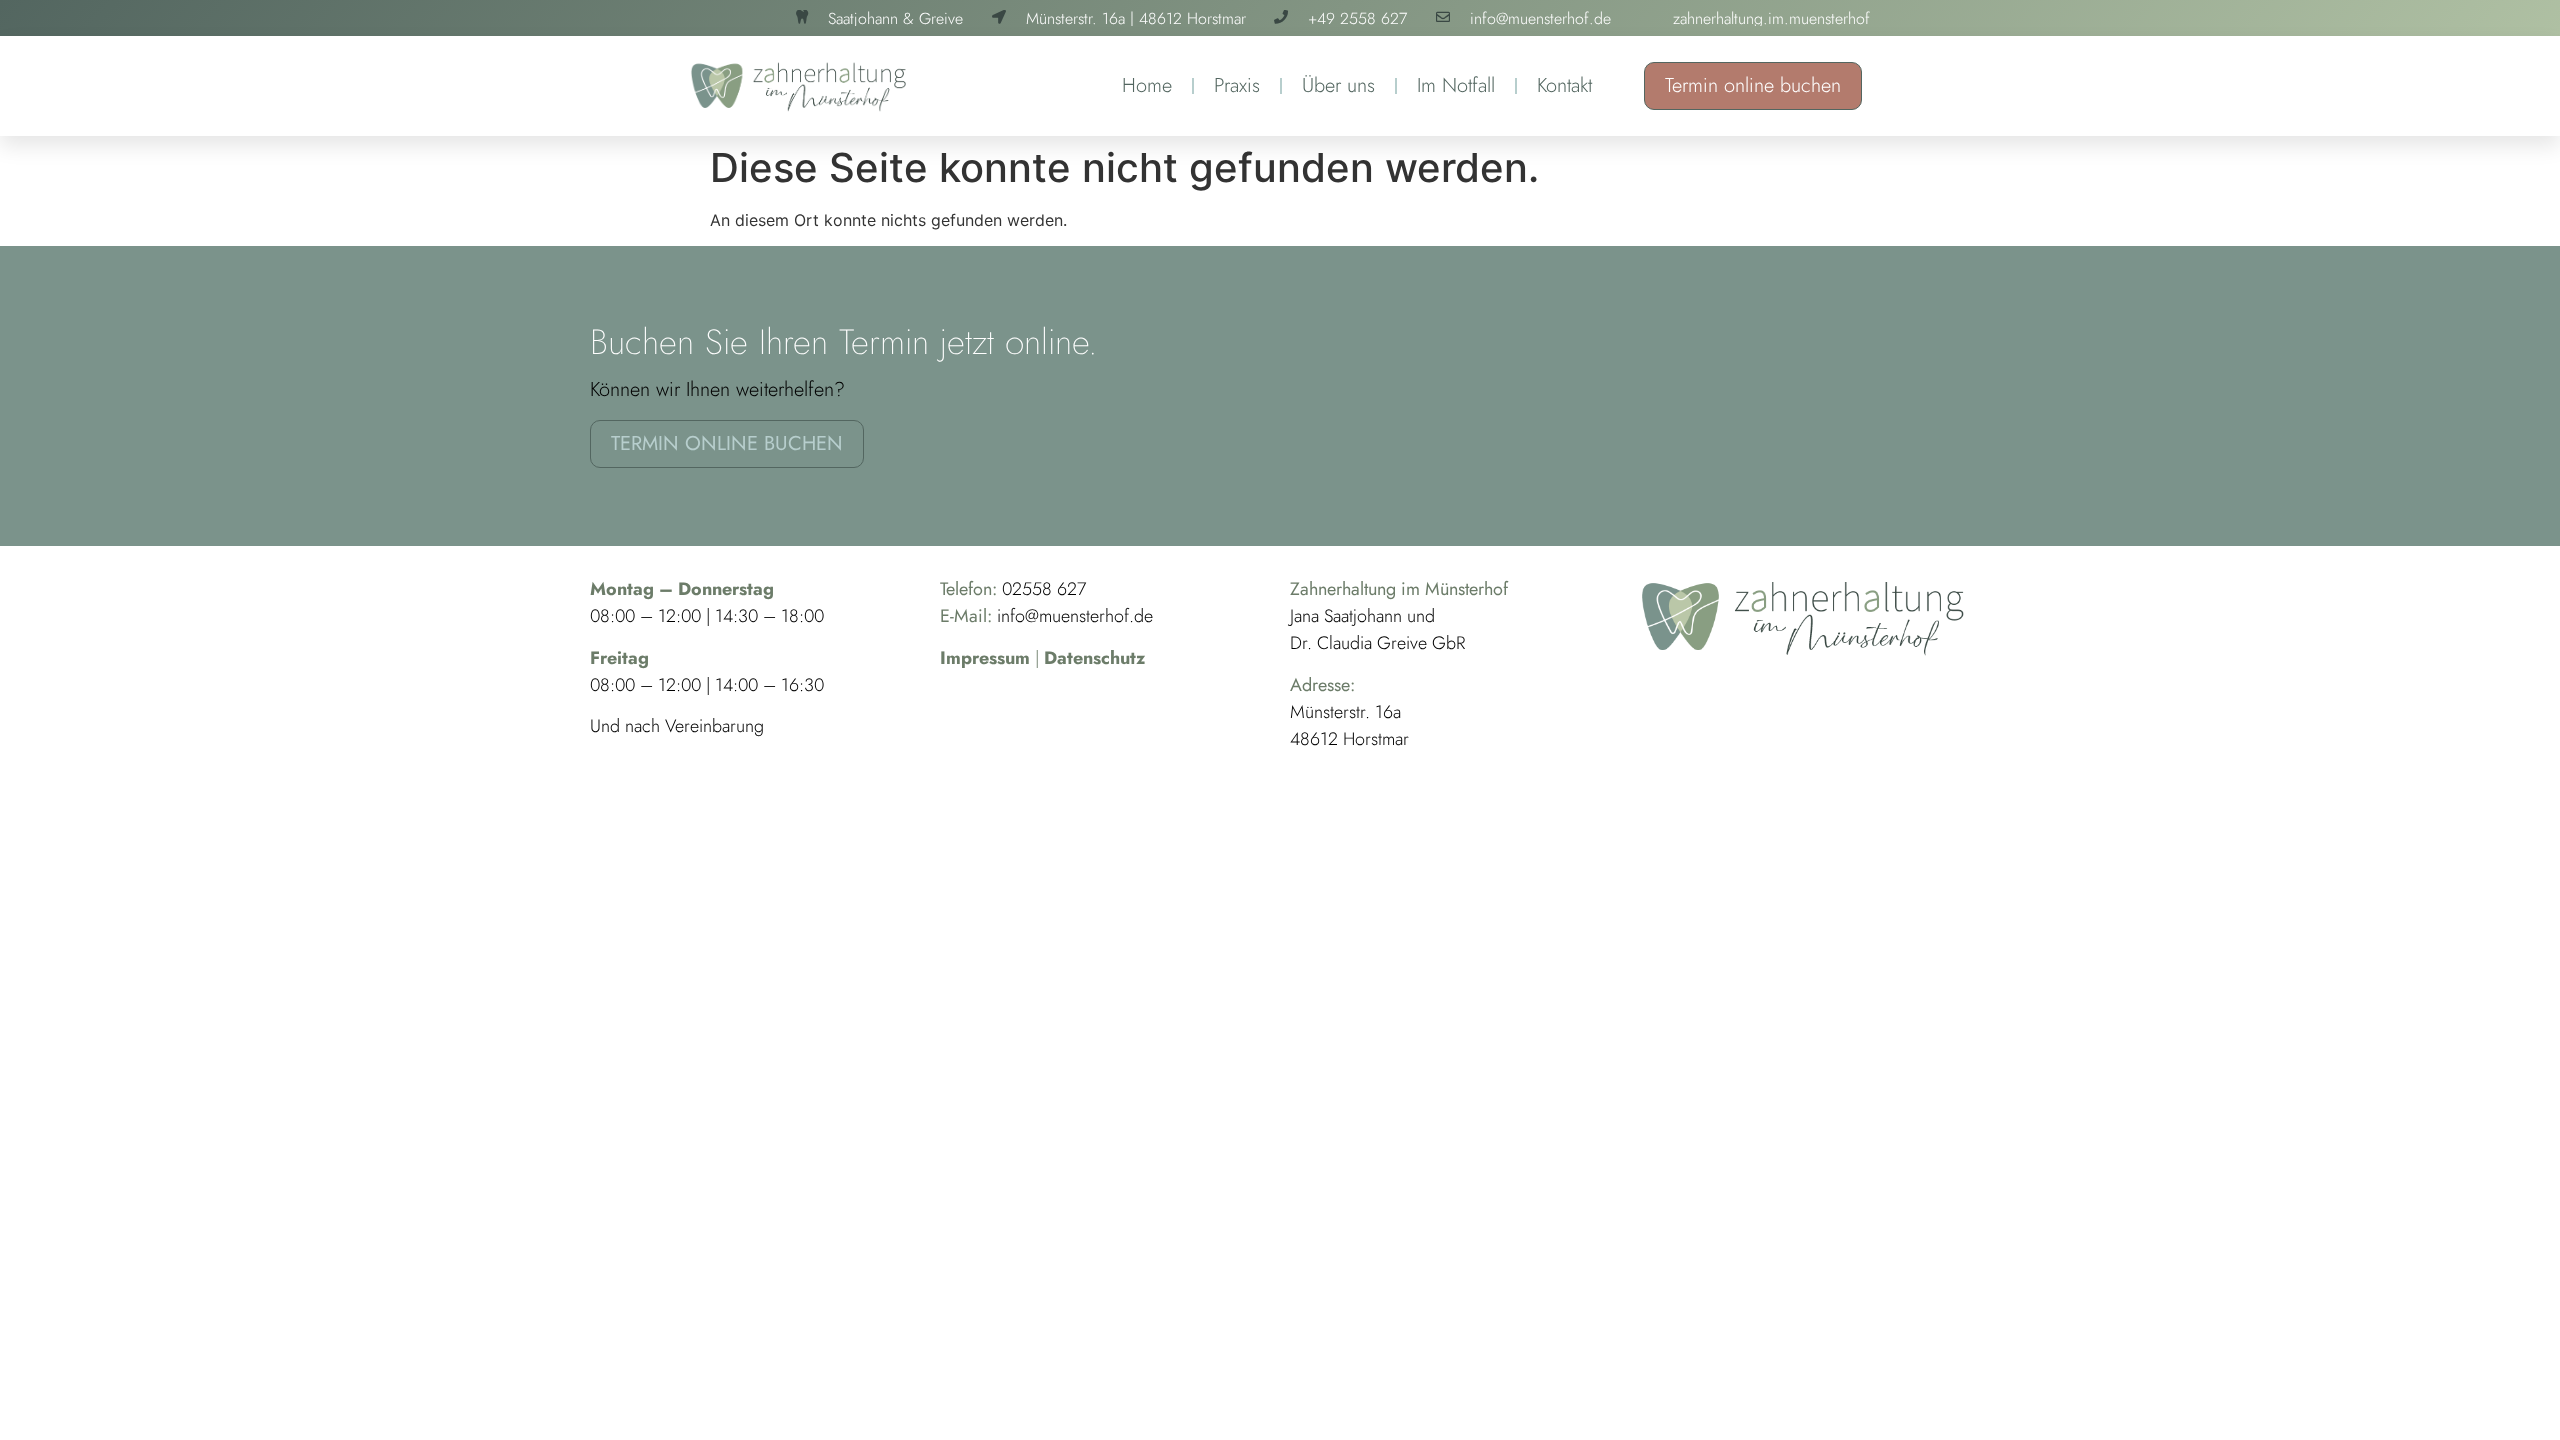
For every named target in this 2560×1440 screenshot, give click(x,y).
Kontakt (1564, 85)
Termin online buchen (1753, 85)
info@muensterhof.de (1075, 616)
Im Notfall (1456, 85)
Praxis (1237, 85)
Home (1147, 85)
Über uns (1338, 85)
